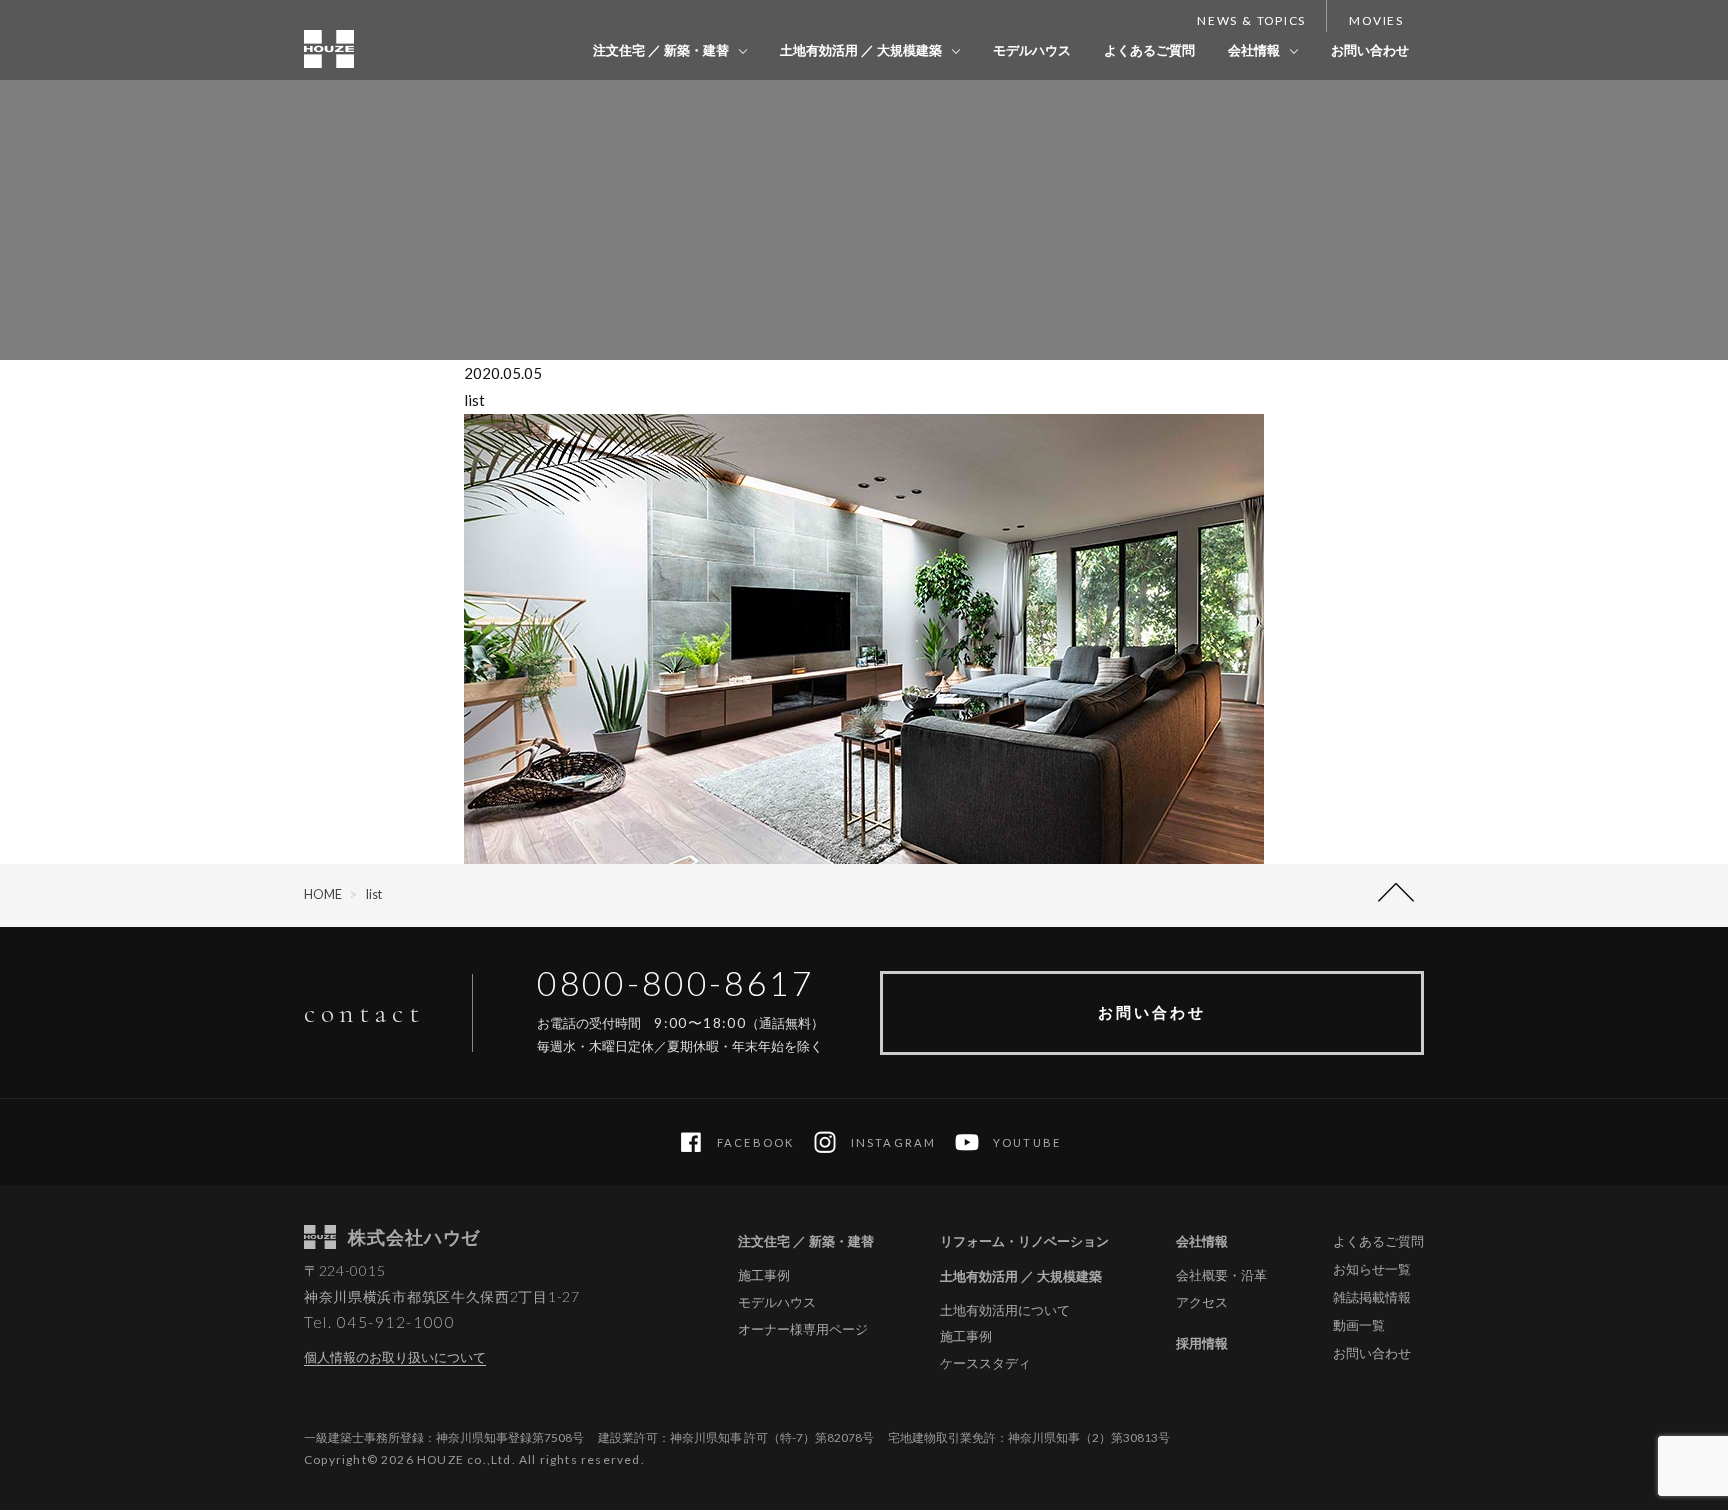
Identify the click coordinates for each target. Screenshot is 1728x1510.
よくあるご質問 (1149, 50)
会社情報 (1254, 50)
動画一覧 (1359, 1325)
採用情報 (1202, 1343)
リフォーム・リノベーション (1024, 1241)
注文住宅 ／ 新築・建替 (661, 50)
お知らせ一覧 (1372, 1269)
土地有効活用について (1005, 1310)
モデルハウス (1032, 50)
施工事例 (764, 1275)
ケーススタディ (985, 1363)
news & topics (1251, 20)
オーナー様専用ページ (803, 1329)
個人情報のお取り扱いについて (395, 1357)
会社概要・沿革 (1221, 1275)
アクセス (1202, 1302)
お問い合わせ (1370, 50)
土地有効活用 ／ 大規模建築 (861, 50)
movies (1376, 20)
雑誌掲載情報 (1372, 1297)
